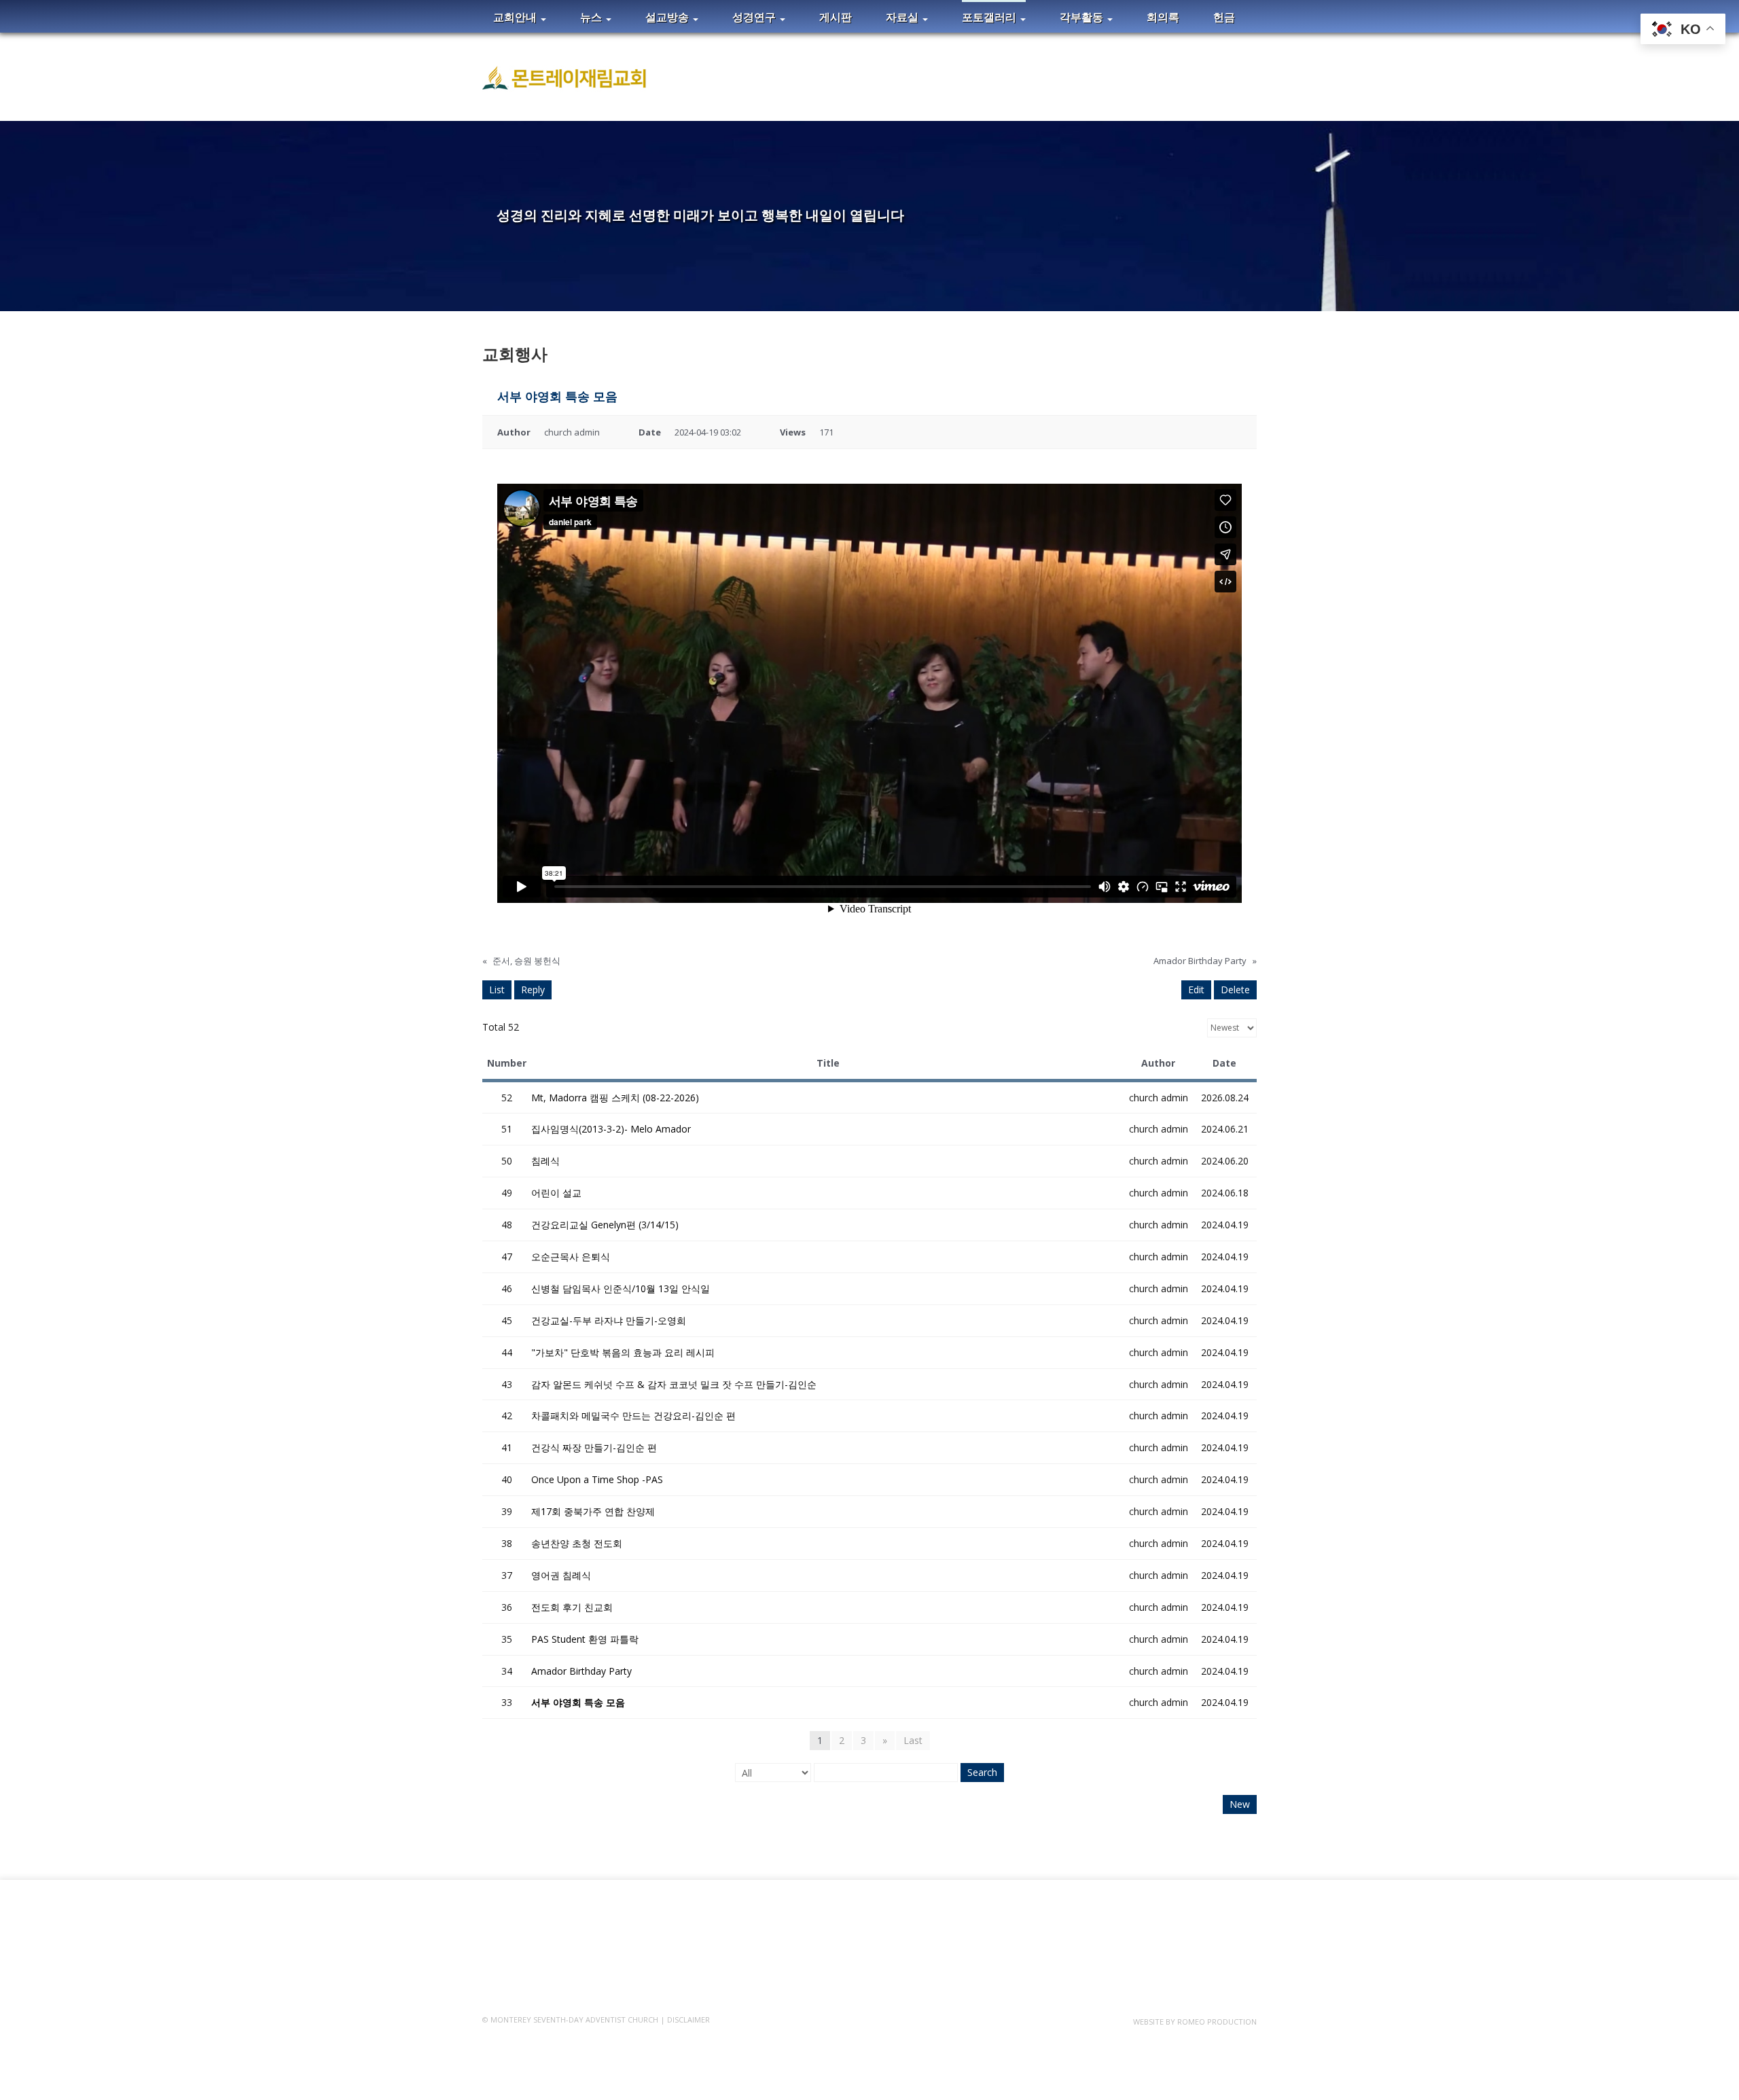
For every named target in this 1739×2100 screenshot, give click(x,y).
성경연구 (755, 17)
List (497, 990)
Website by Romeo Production (1195, 2022)
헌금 (1224, 17)
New (1240, 1804)
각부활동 (1083, 17)
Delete (1235, 990)
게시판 (836, 17)
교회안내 (516, 17)
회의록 (1163, 17)
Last (913, 1740)
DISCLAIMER (688, 2019)
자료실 (903, 17)
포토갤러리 (990, 17)
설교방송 (668, 17)
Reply (533, 990)
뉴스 (592, 17)
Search (982, 1772)
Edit (1196, 990)
